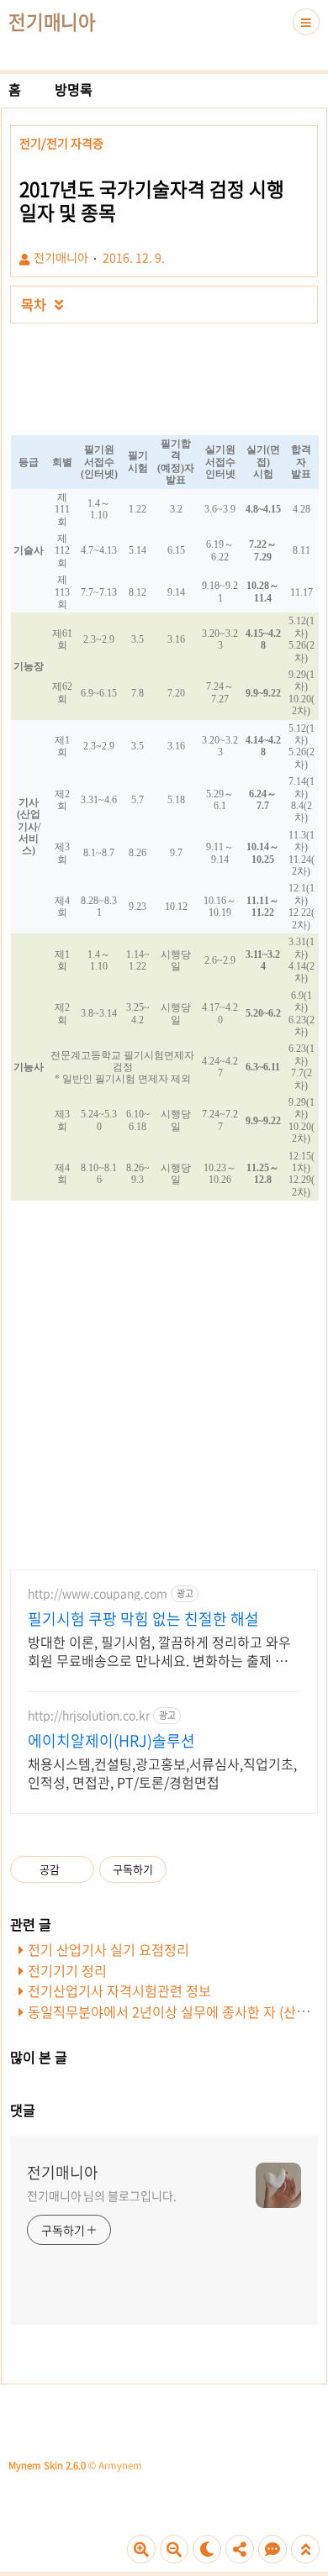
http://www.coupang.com (98, 1593)
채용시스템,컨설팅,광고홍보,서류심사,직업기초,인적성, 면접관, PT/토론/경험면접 (162, 1772)
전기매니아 (52, 22)
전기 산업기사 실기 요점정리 (108, 1949)
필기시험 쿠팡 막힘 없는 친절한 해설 (143, 1619)
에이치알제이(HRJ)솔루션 (111, 1741)
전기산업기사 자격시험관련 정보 (119, 1990)
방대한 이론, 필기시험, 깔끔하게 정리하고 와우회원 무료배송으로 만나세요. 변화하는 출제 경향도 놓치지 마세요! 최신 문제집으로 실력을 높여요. (164, 1651)
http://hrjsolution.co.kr (89, 1715)
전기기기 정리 (67, 1970)
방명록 (74, 89)
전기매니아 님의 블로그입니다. (101, 2195)
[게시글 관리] (75, 1869)
